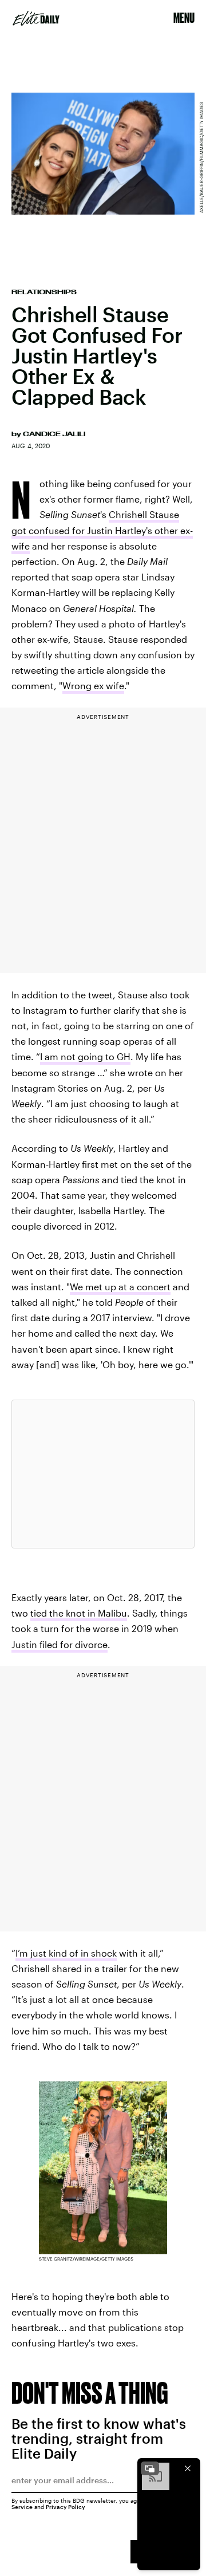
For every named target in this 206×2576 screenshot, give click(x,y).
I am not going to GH (85, 1056)
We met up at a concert (120, 1287)
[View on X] (103, 1474)
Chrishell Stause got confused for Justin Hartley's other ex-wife (102, 530)
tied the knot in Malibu (79, 1613)
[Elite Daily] (36, 18)
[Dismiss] (188, 2468)
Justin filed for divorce (60, 1644)
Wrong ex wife (93, 686)
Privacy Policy (66, 2507)
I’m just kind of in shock (66, 1953)
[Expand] (150, 2468)
